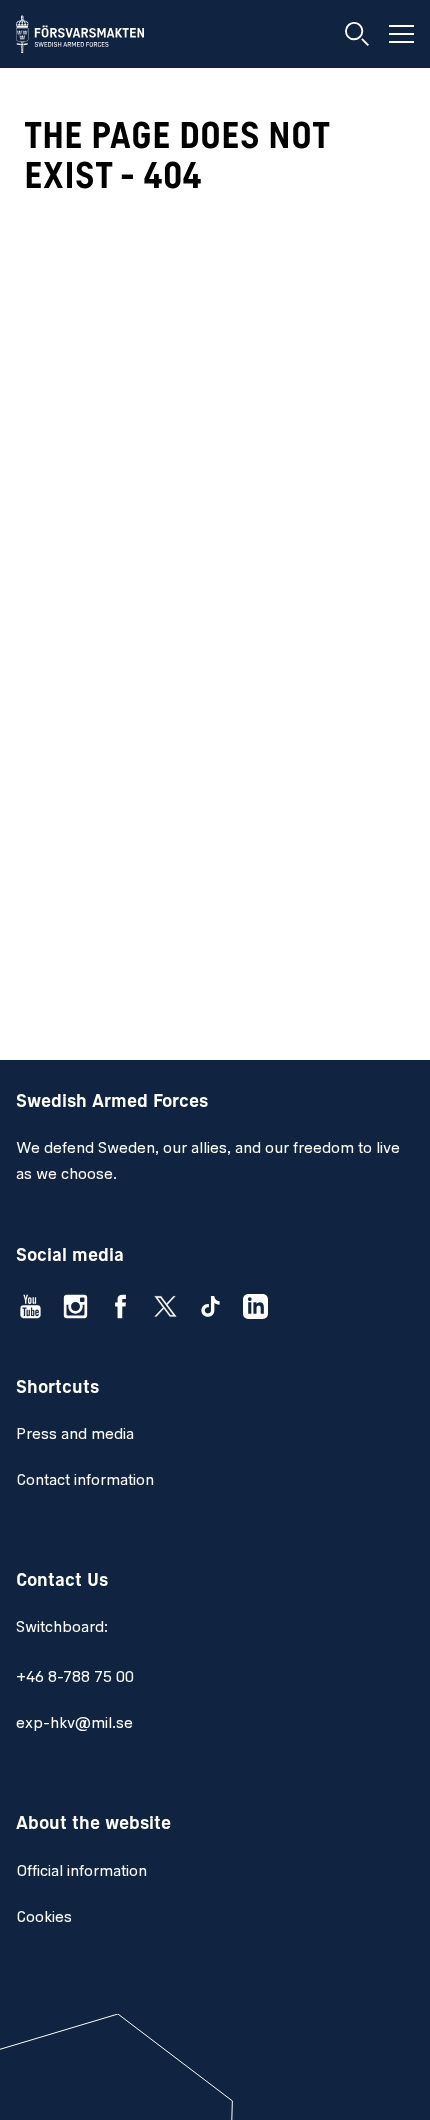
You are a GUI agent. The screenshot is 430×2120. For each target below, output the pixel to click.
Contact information (85, 1481)
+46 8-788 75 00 (75, 1678)
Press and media (75, 1435)
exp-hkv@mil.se (74, 1724)
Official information (81, 1872)
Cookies (44, 1918)
